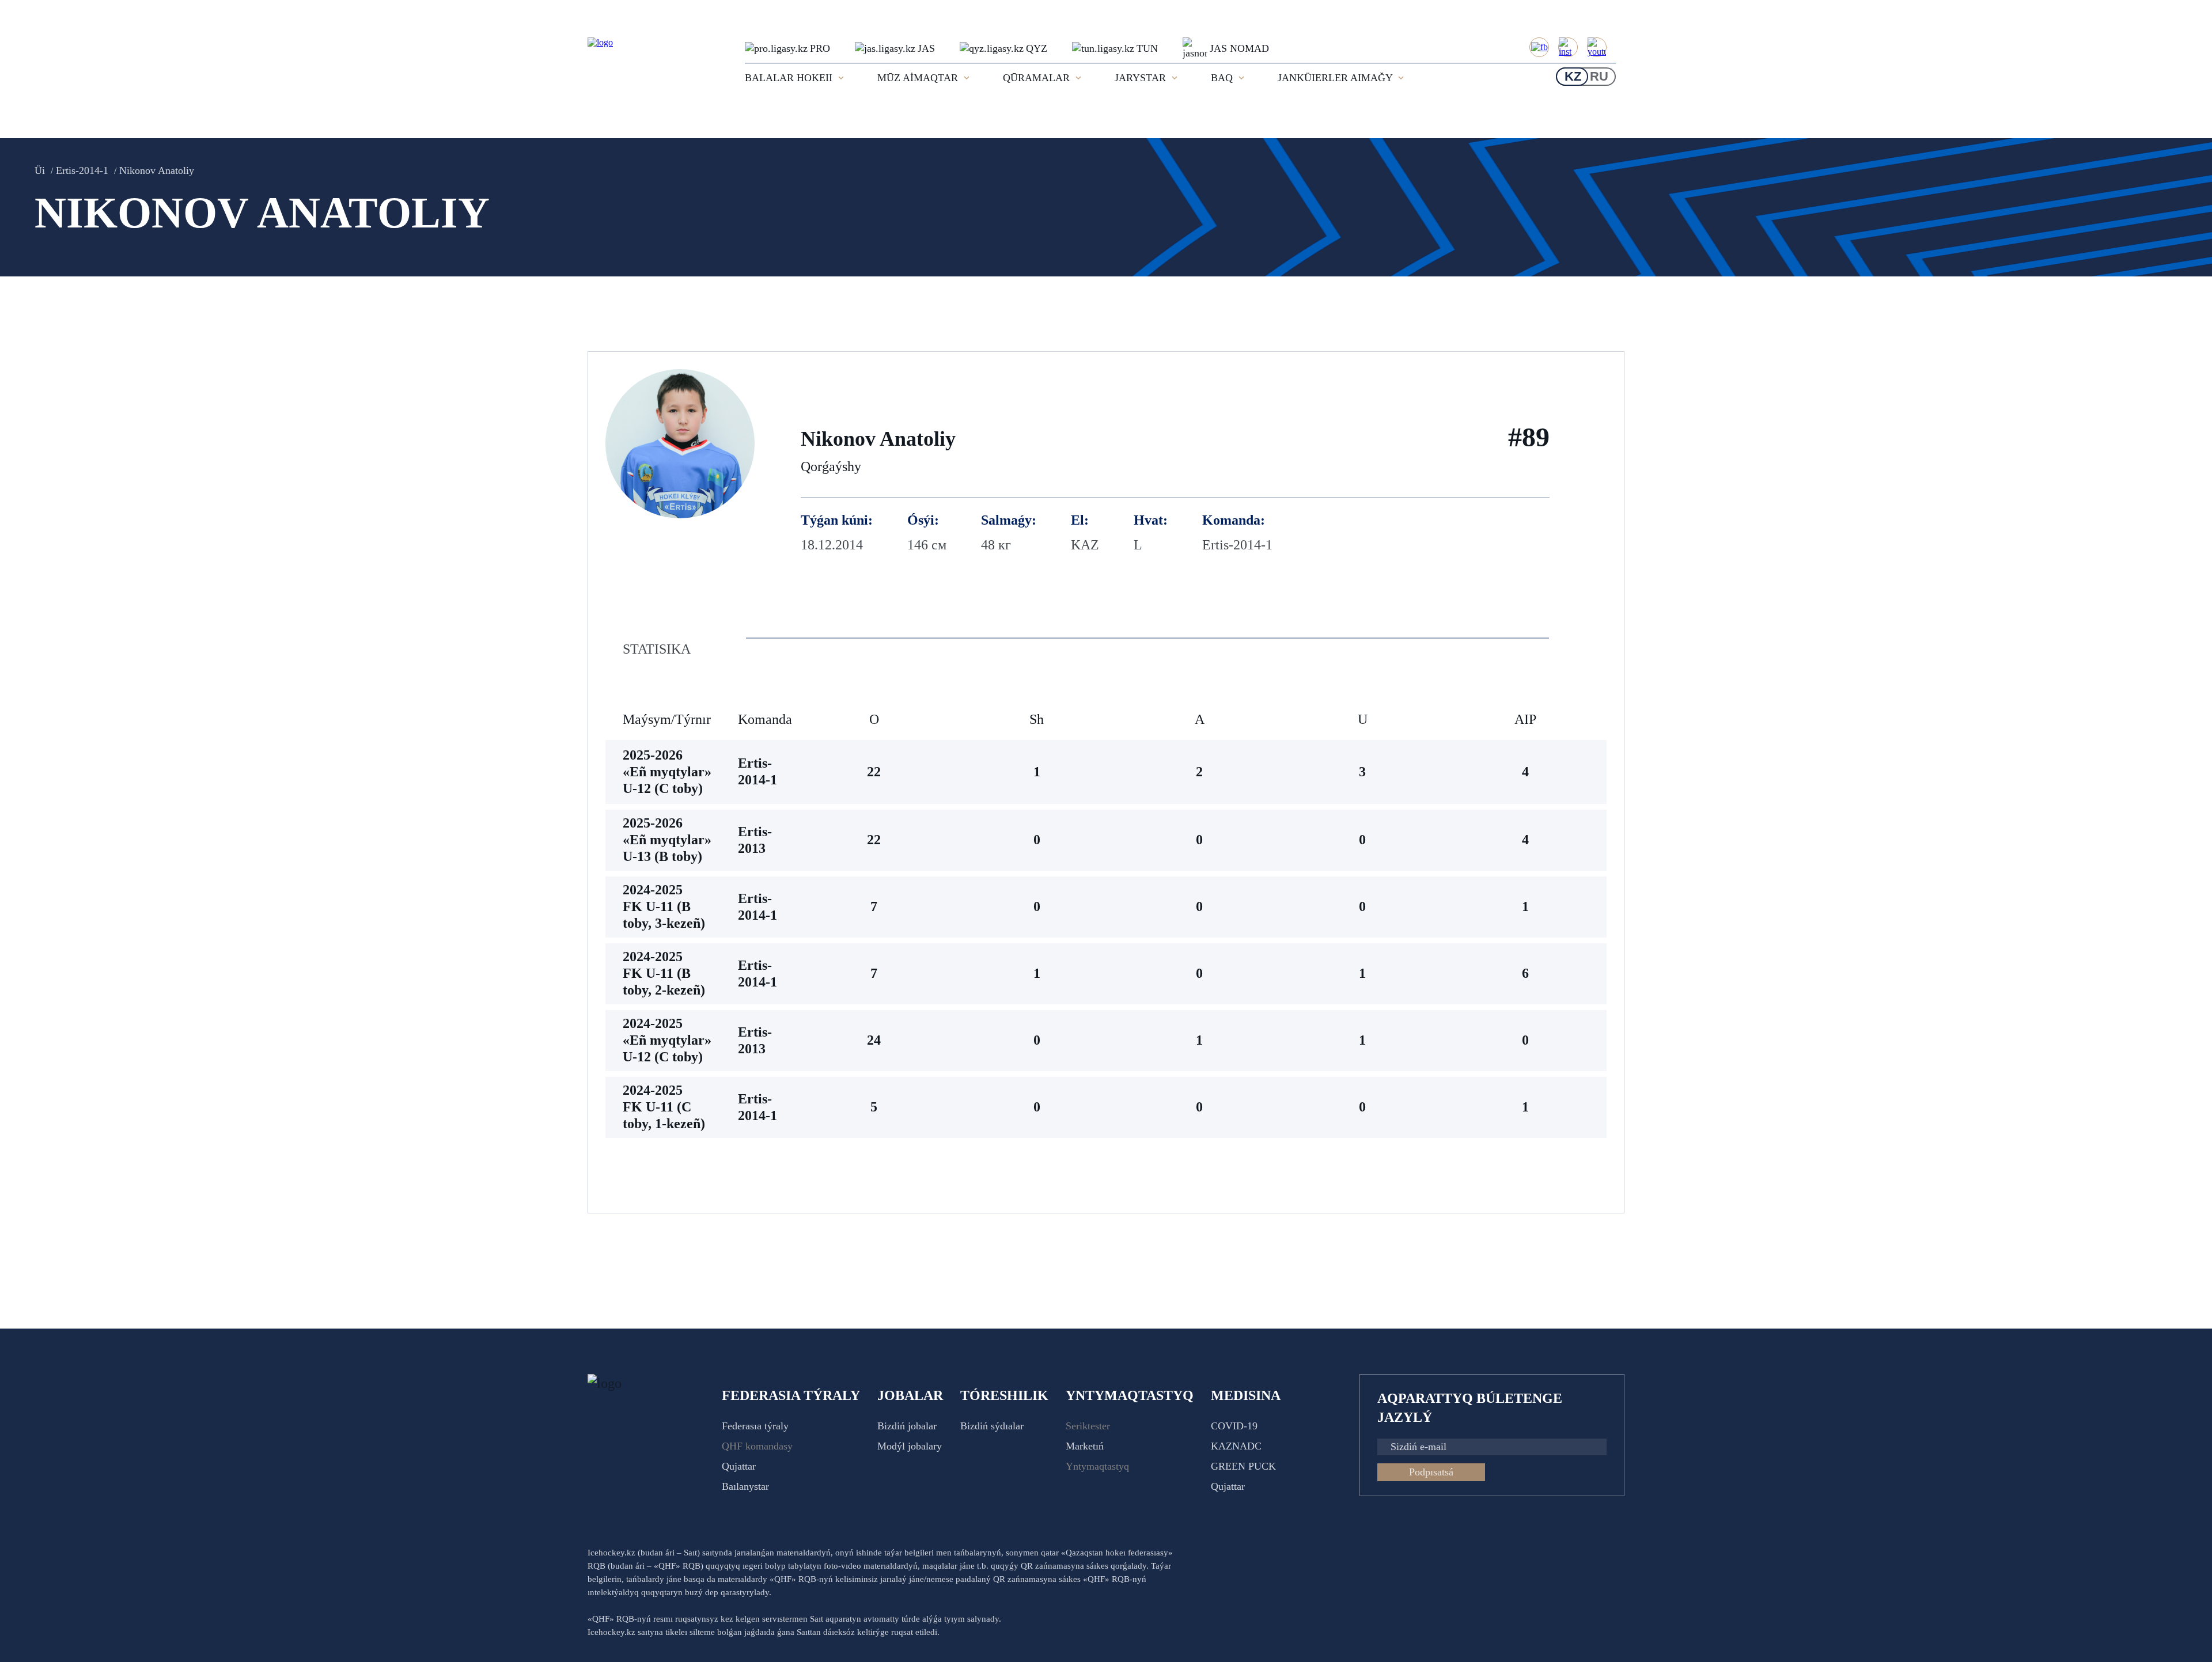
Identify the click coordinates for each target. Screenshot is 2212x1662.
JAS (926, 48)
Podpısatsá (1431, 1472)
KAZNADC (1236, 1446)
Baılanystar (745, 1486)
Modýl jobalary (910, 1446)
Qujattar (739, 1466)
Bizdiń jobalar (907, 1426)
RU (1599, 76)
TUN (1147, 48)
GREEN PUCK (1243, 1466)
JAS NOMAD (1239, 48)
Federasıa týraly (755, 1426)
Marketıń (1085, 1446)
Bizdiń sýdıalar (992, 1426)
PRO (820, 48)
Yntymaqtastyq (1097, 1466)
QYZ (1037, 48)
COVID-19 (1234, 1426)
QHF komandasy (757, 1446)
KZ (1573, 76)
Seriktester (1088, 1426)
